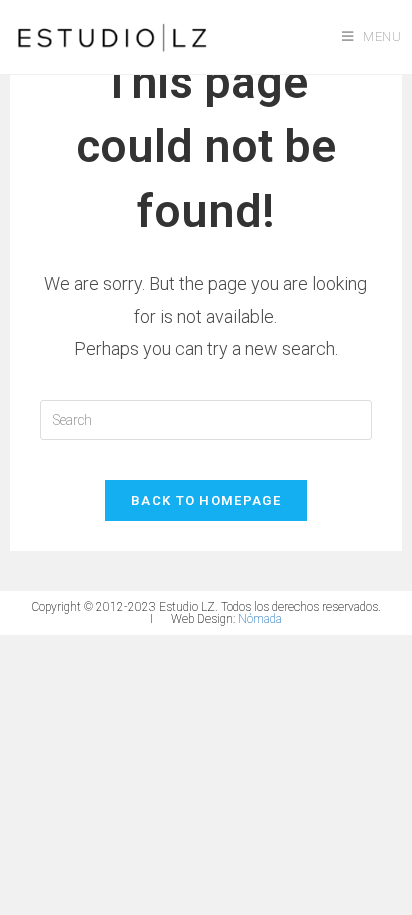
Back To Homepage (206, 500)
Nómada (260, 619)
